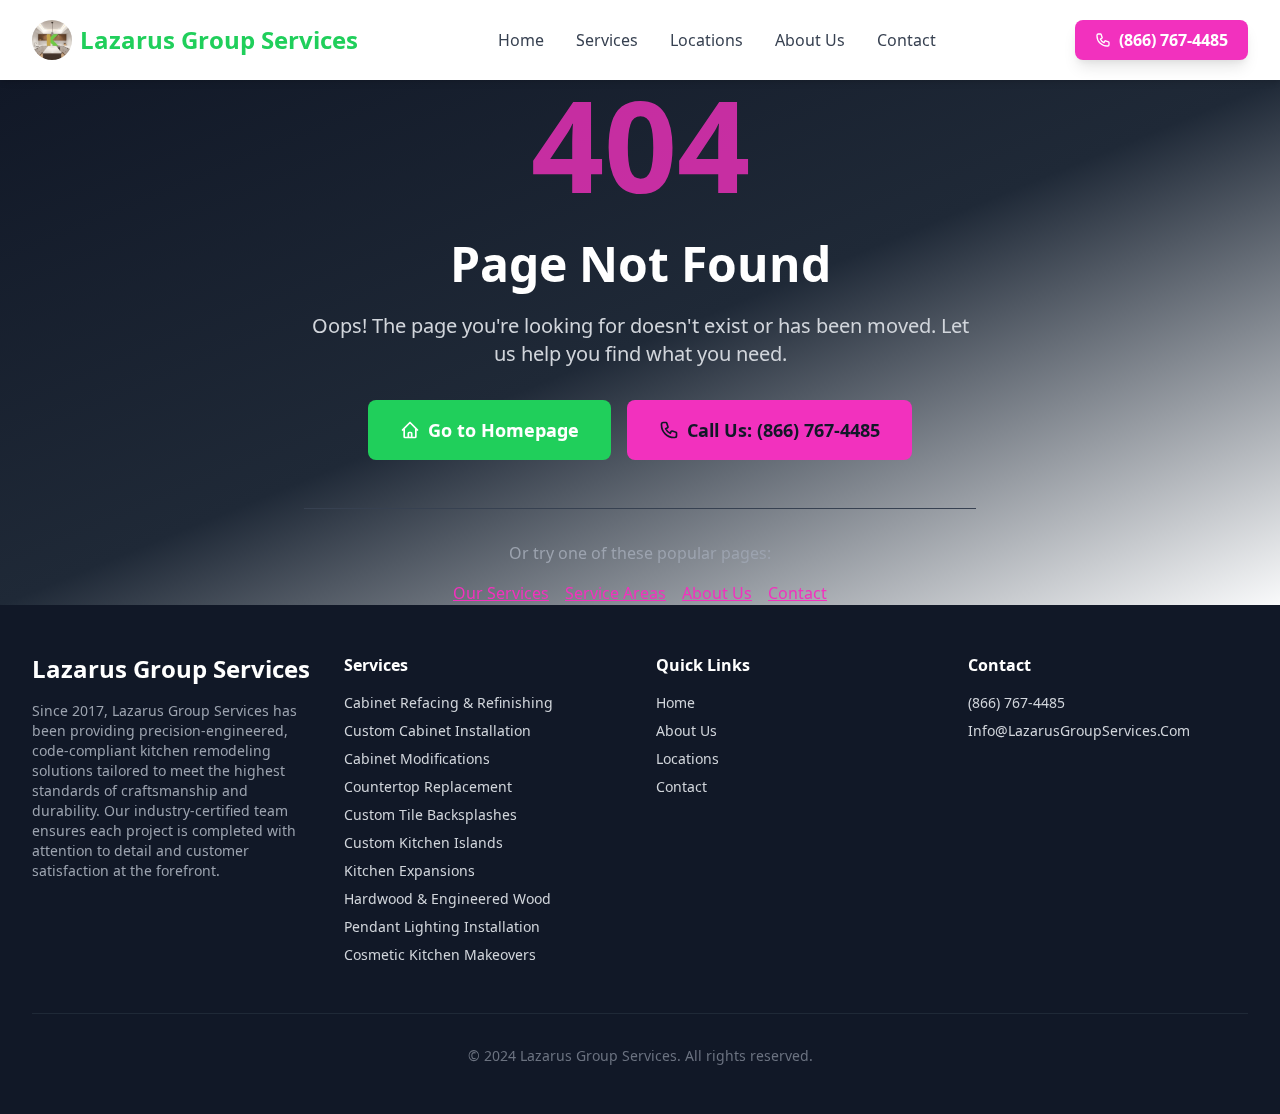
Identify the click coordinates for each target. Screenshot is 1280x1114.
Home (521, 40)
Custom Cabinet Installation (437, 730)
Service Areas (615, 593)
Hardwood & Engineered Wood (447, 898)
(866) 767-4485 (1173, 40)
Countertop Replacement (428, 786)
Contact (906, 40)
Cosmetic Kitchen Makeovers (440, 954)
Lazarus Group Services (219, 39)
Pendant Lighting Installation (442, 926)
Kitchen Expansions (409, 870)
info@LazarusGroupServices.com (1079, 730)
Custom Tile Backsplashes (430, 814)
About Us (810, 40)
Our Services (501, 593)
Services (607, 40)
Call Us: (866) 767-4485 (783, 430)
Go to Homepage (503, 430)
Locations (706, 40)
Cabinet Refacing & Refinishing (448, 702)
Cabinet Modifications (417, 758)
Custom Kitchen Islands (423, 842)
